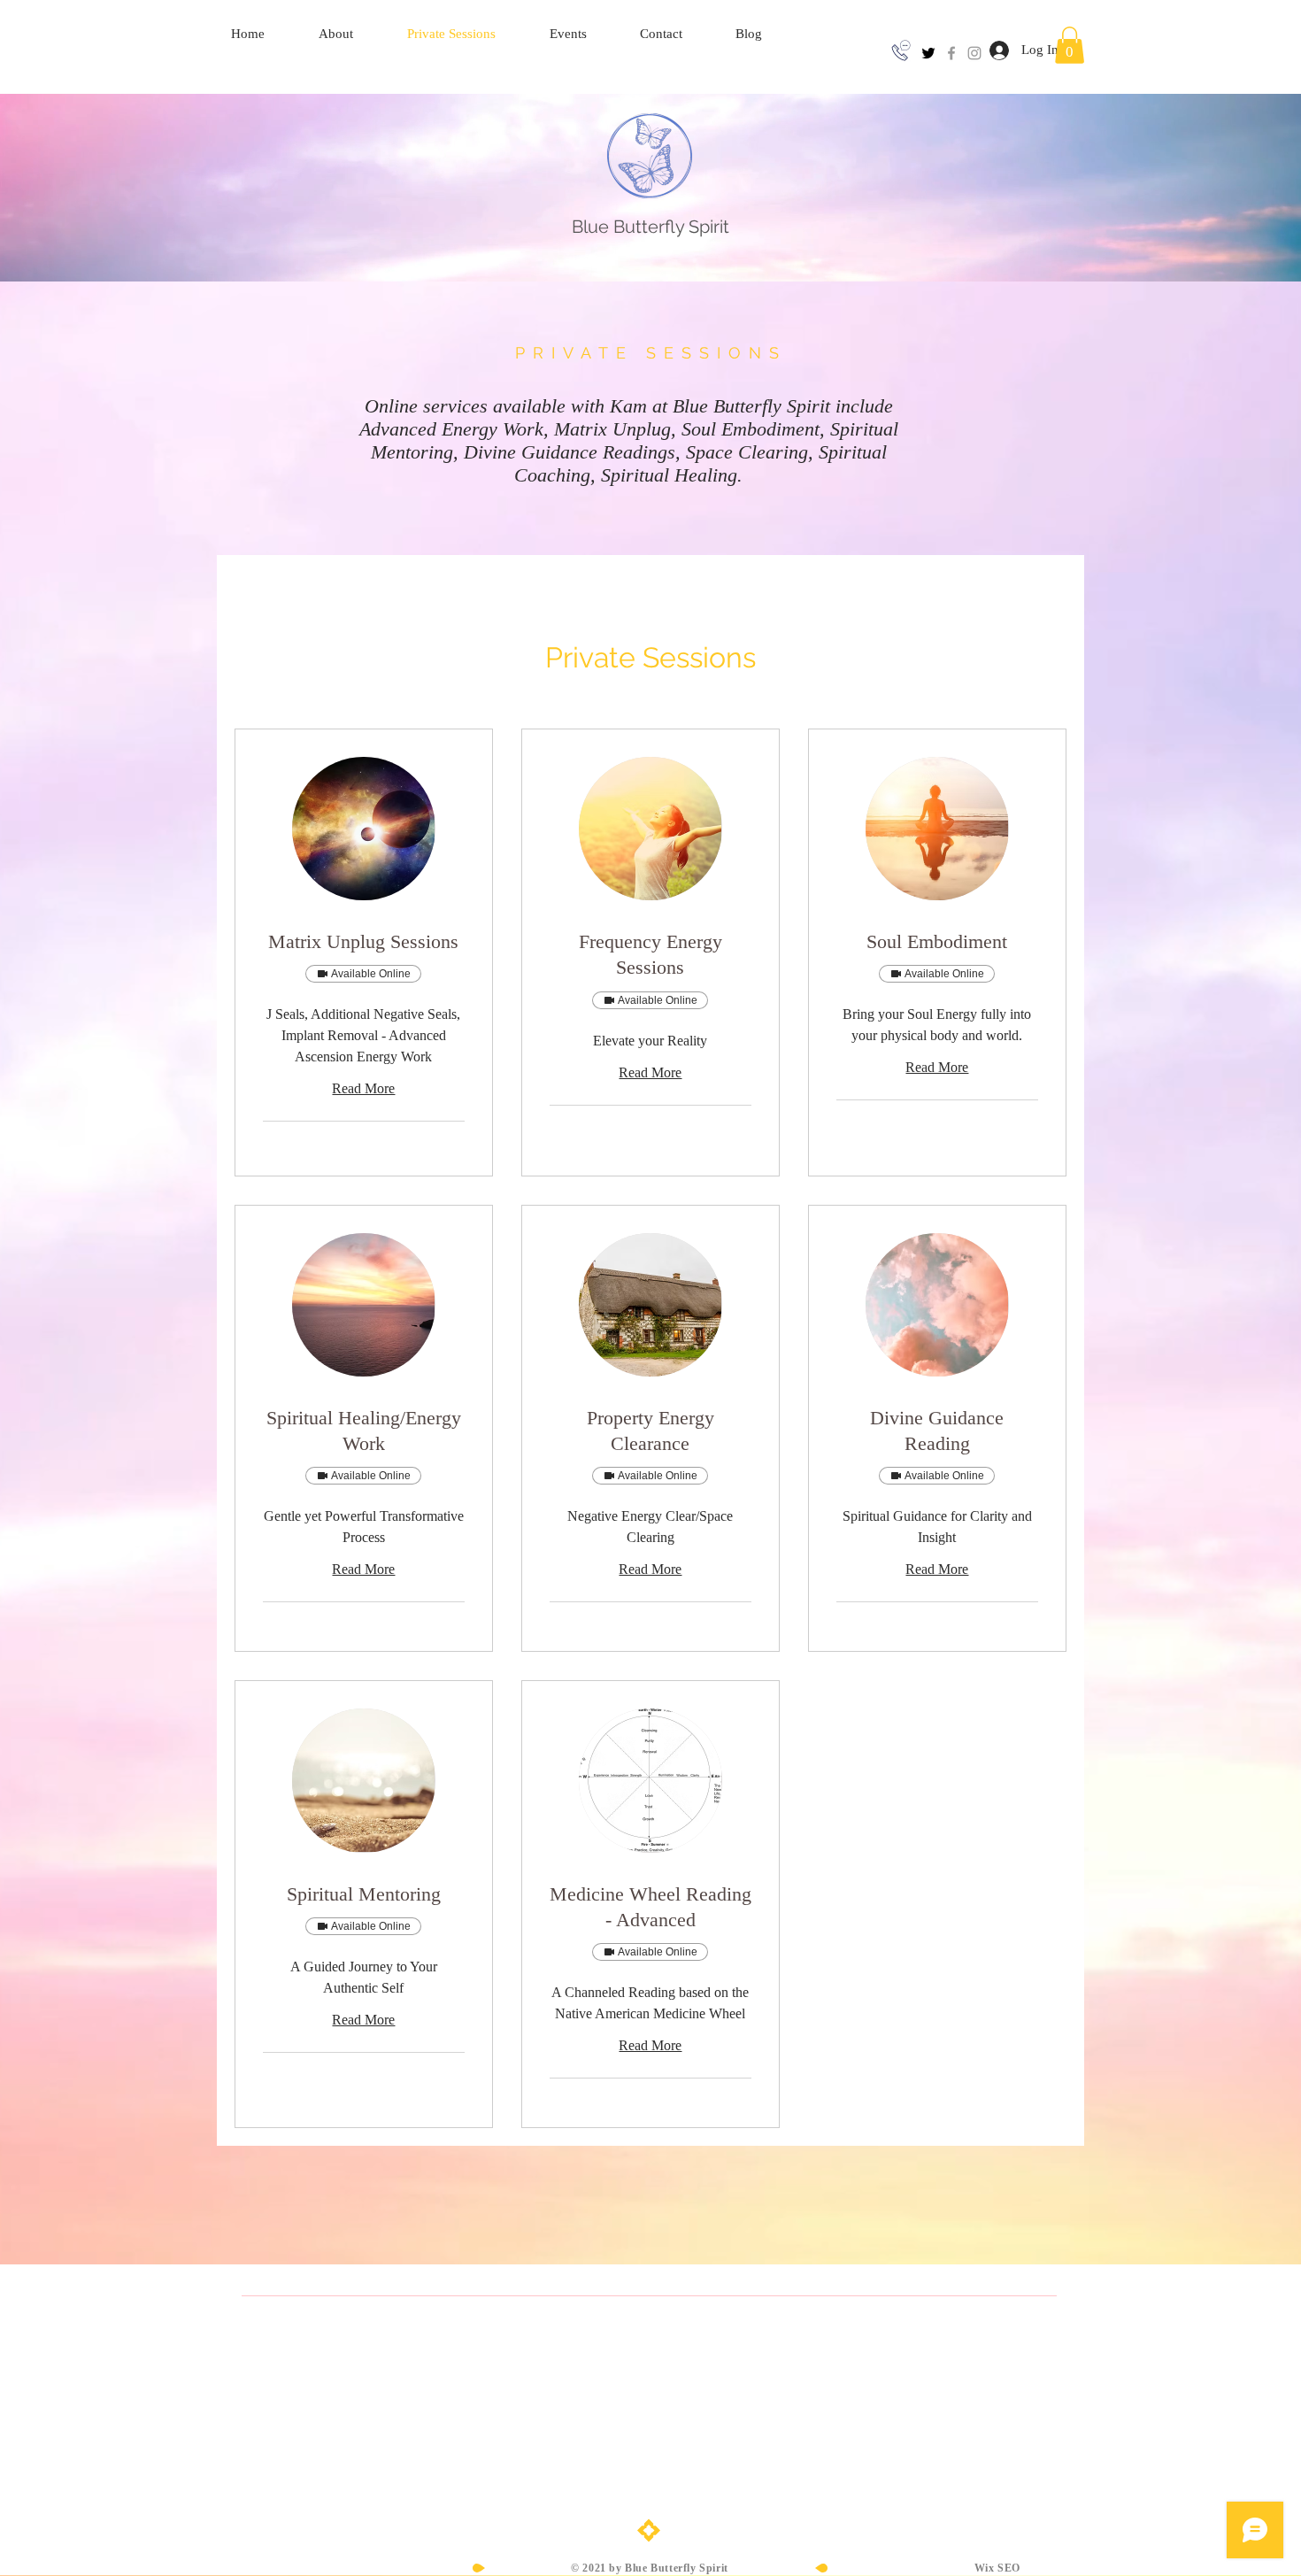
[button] (1070, 45)
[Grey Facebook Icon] (951, 53)
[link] (364, 941)
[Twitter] (928, 53)
